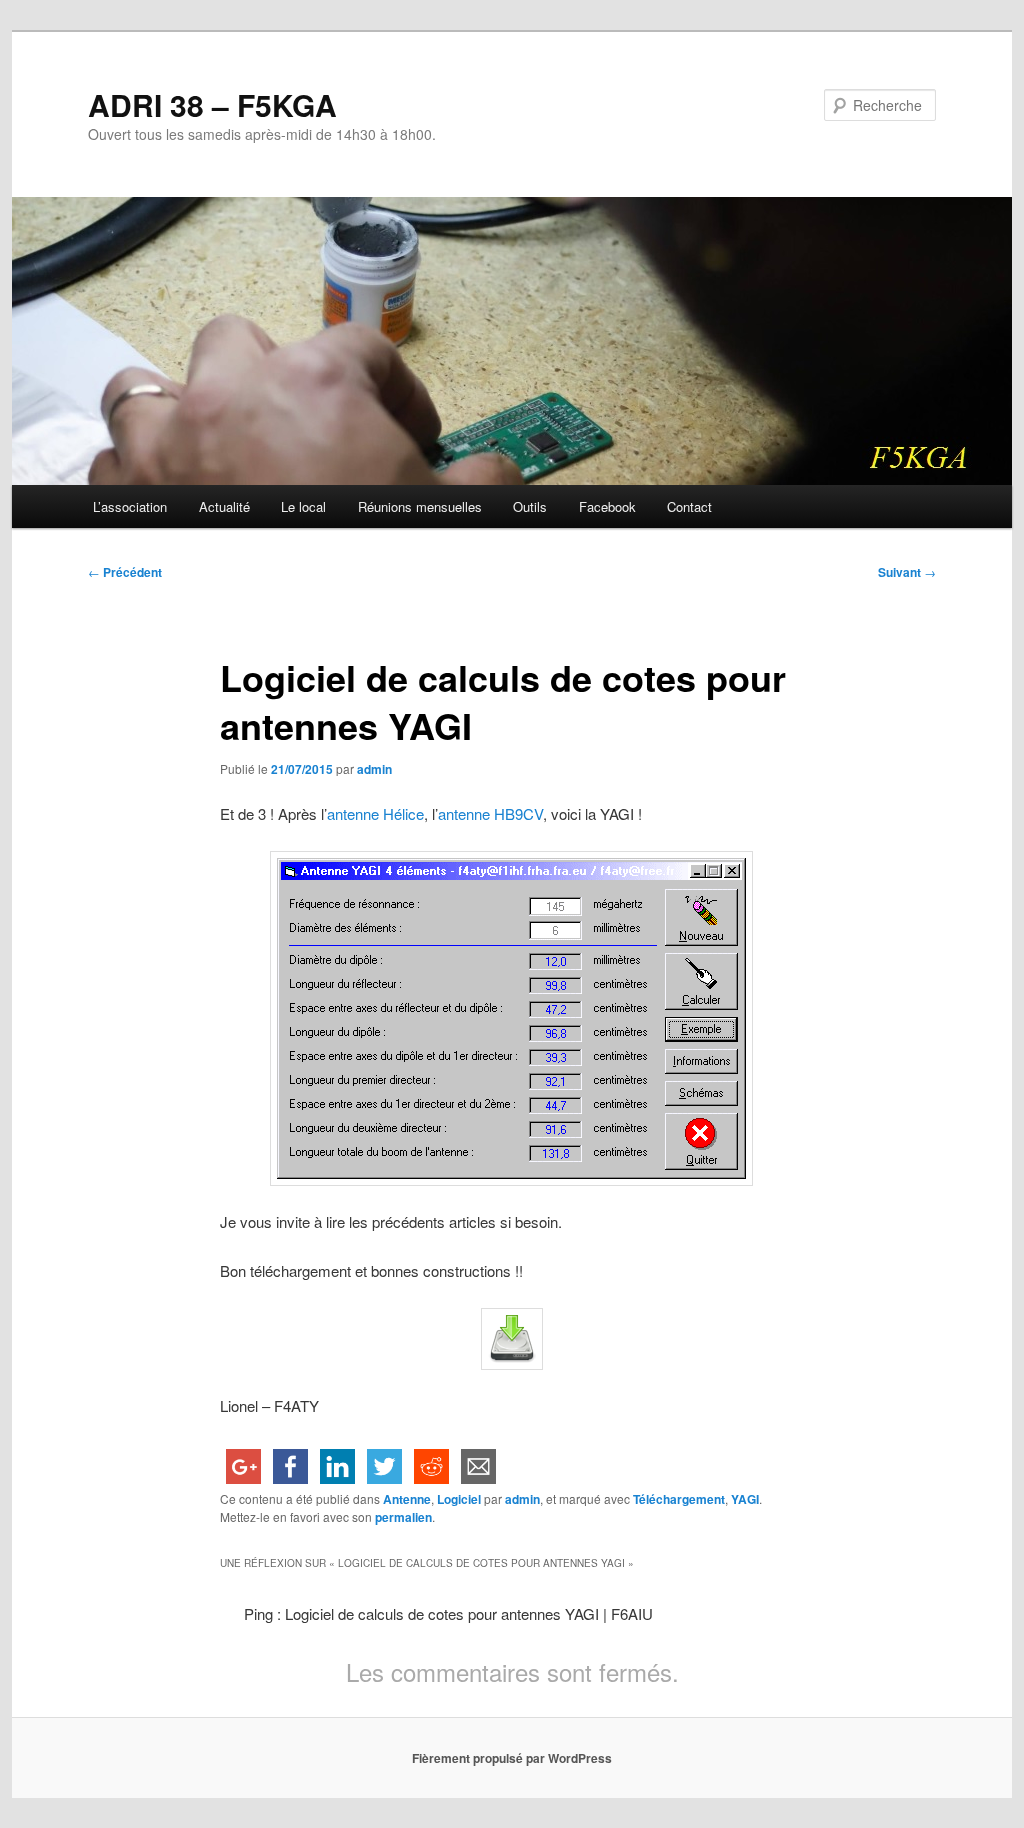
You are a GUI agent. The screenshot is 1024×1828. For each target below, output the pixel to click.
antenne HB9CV (490, 813)
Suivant (907, 572)
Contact (689, 506)
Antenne (407, 1499)
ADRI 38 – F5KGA (212, 104)
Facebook (607, 506)
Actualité (224, 506)
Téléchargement (679, 1499)
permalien (403, 1517)
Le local (303, 506)
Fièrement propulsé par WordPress (512, 1758)
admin (374, 769)
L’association (130, 506)
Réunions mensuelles (420, 506)
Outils (530, 506)
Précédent (125, 572)
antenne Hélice (375, 813)
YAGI (745, 1499)
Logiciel (459, 1499)
